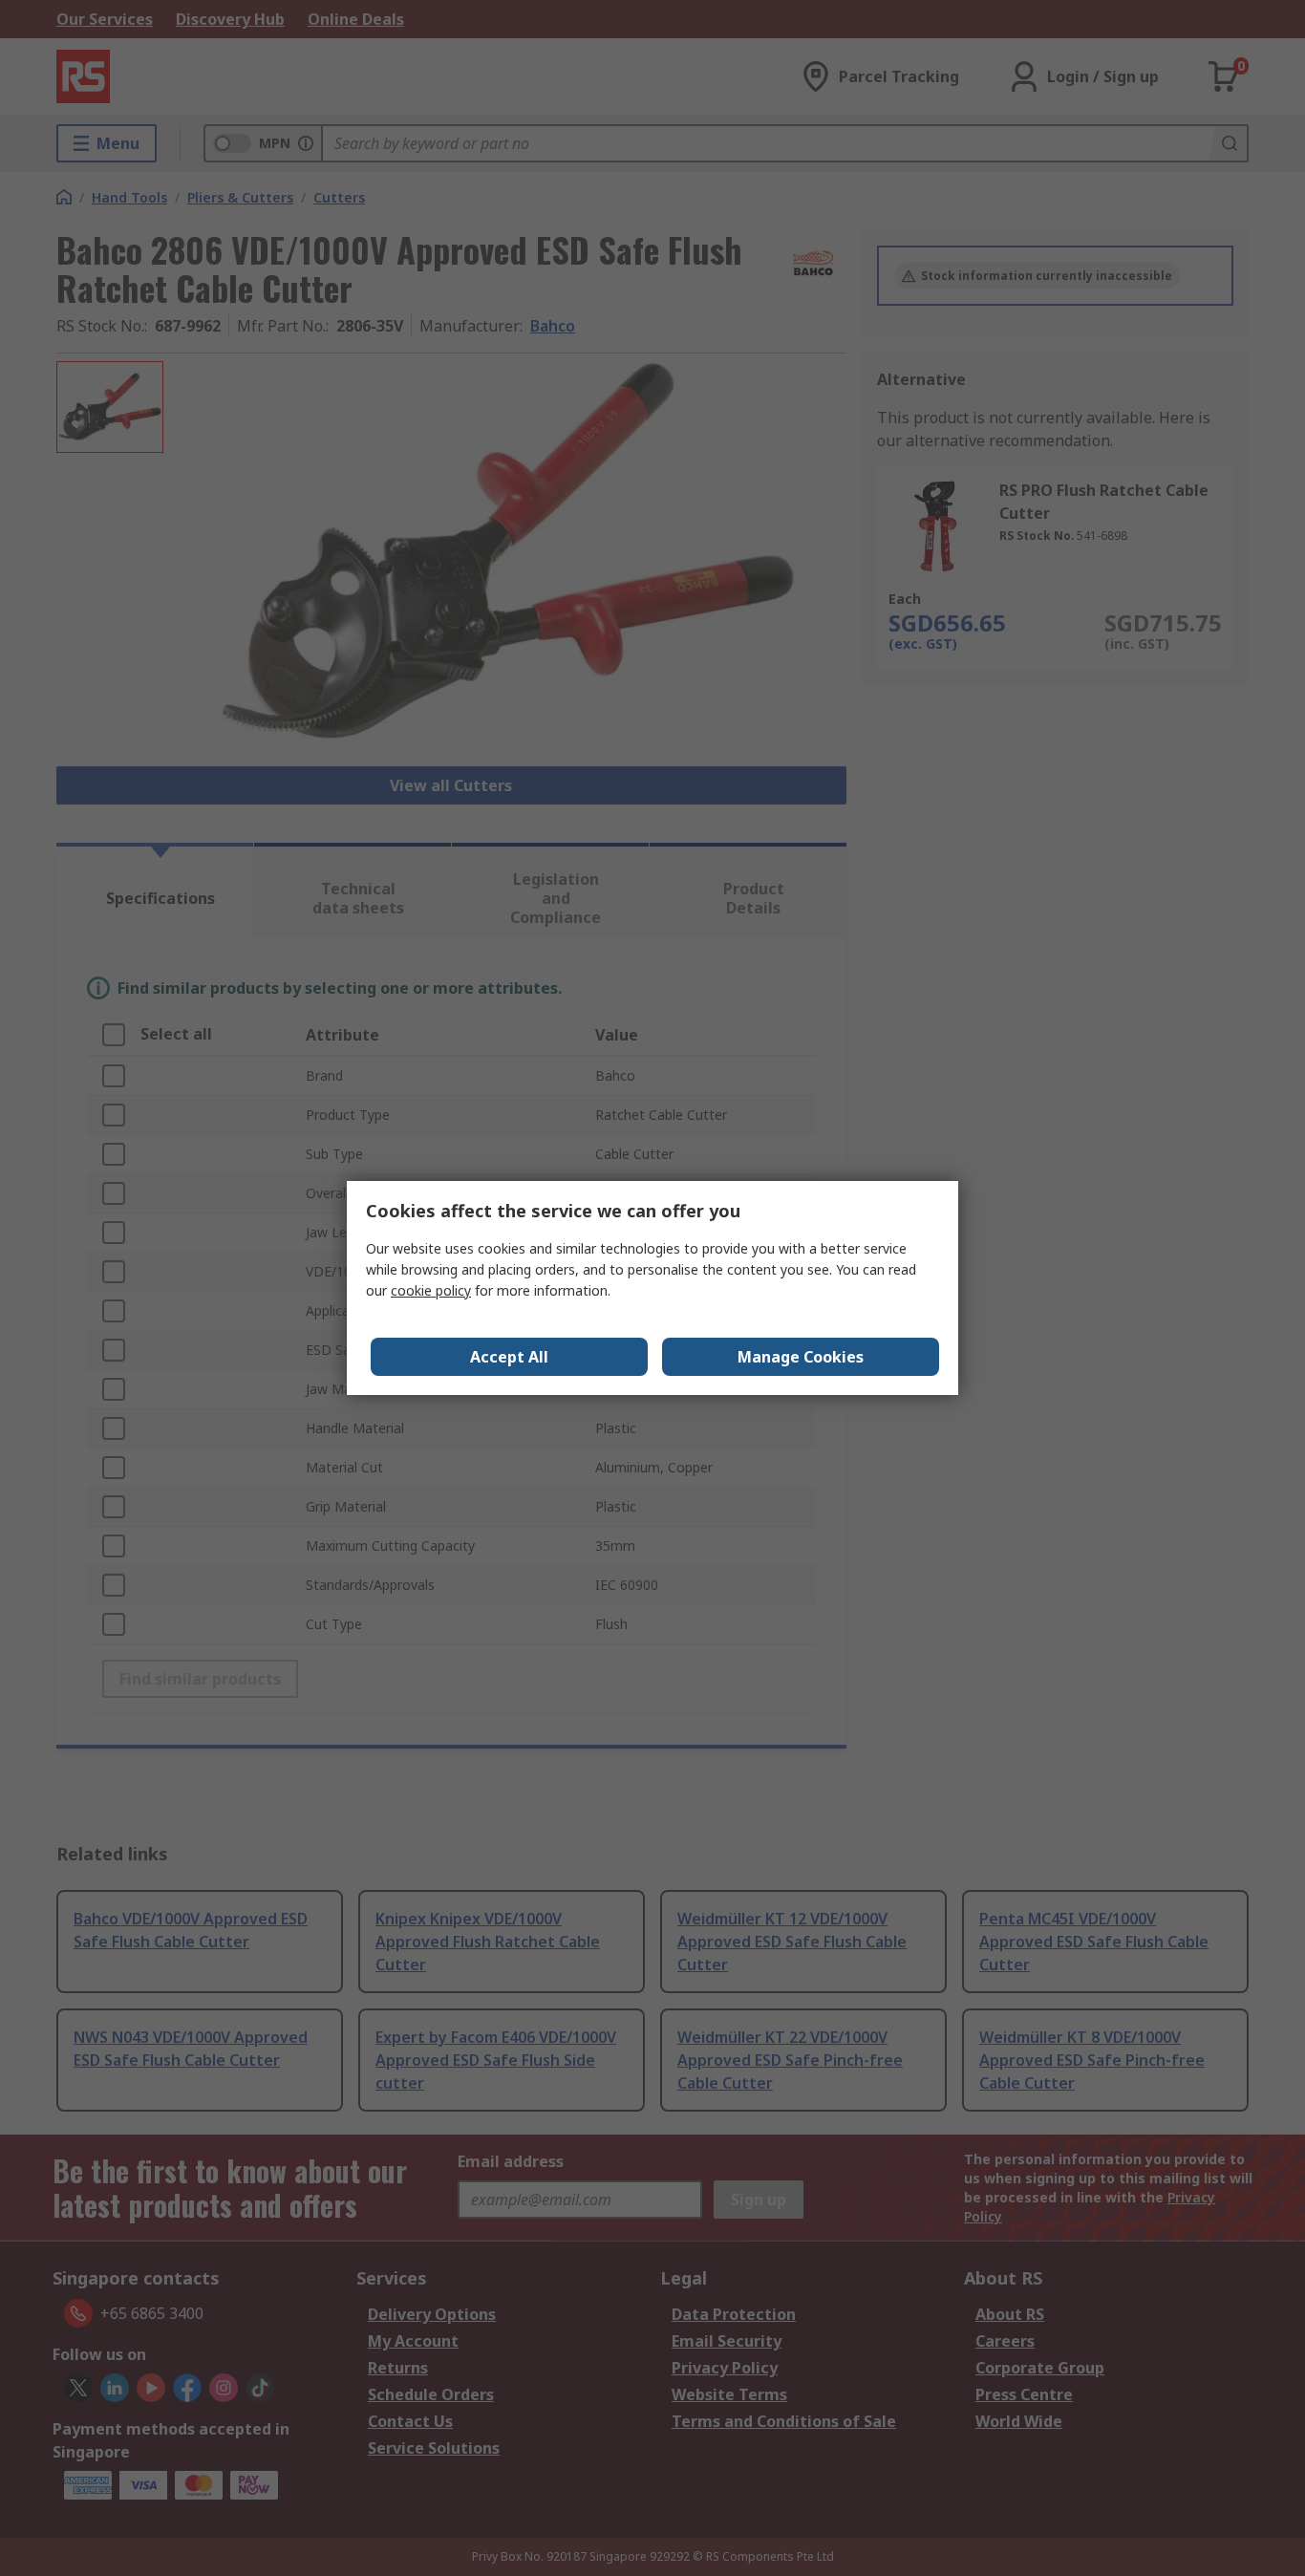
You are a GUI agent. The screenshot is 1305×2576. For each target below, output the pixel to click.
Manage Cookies (801, 1357)
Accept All (509, 1357)
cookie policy (431, 1290)
